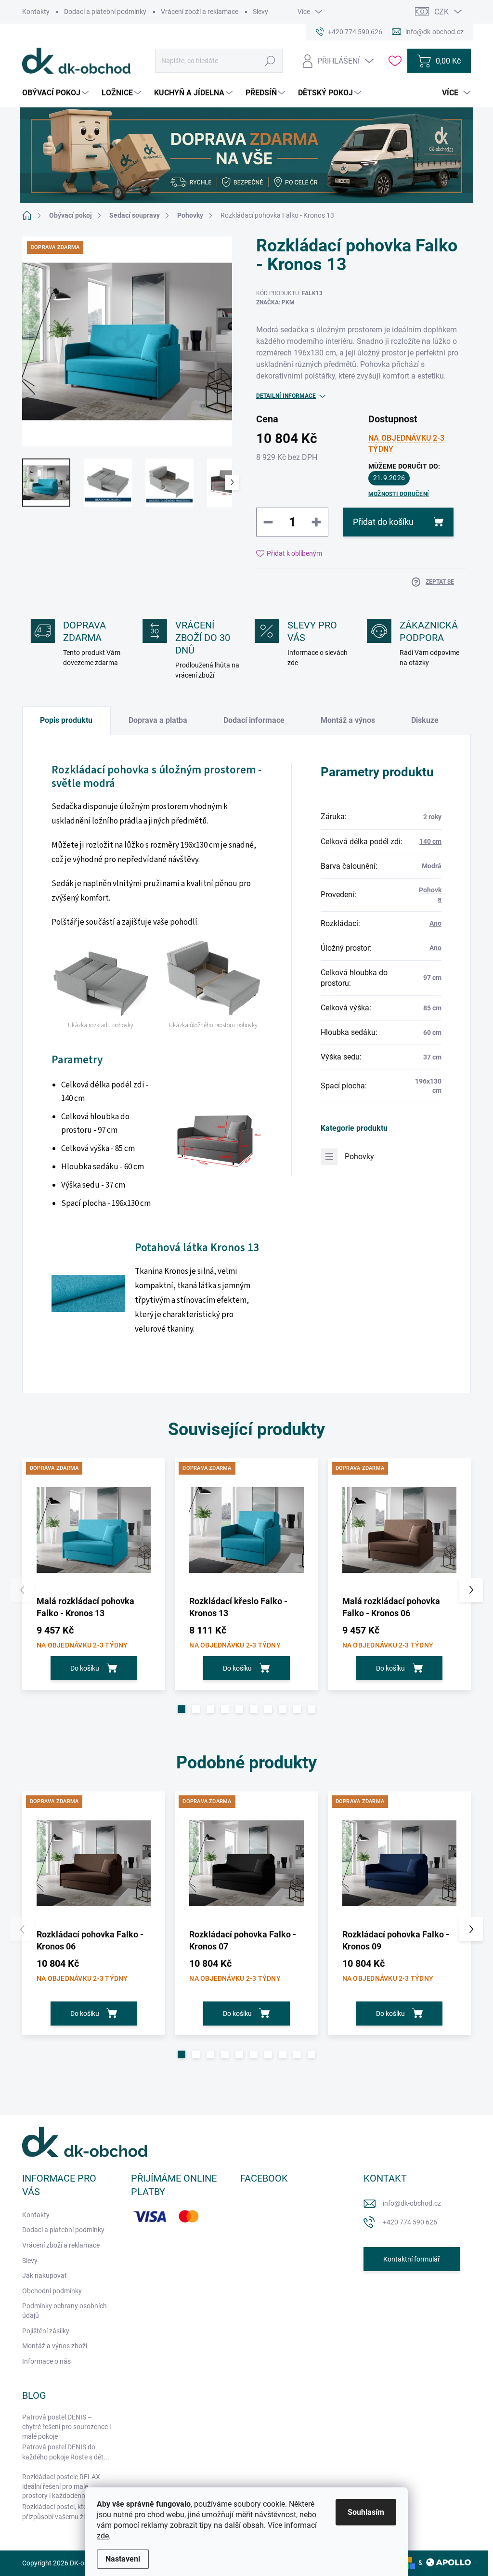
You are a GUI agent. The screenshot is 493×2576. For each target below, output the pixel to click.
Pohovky (359, 1157)
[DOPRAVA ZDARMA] (94, 1530)
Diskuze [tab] (425, 720)
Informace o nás (46, 2361)
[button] (182, 1709)
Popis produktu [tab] (66, 720)
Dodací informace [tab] (254, 720)
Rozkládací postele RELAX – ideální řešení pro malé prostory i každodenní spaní (64, 2486)
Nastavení (123, 2559)
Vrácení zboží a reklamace (200, 12)
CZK (441, 12)
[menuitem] (57, 93)
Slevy (260, 12)
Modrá (432, 866)
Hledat (270, 61)
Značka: (275, 302)
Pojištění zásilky (46, 2331)
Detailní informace (286, 396)
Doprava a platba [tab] (158, 720)
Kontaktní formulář (412, 2259)
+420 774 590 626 (410, 2222)
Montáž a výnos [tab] (348, 720)
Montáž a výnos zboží (55, 2346)
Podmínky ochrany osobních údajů (65, 2311)
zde (103, 2536)
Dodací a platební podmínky (105, 12)
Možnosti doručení (399, 494)
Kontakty (36, 12)
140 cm (430, 841)
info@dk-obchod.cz (412, 2203)
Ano (435, 923)
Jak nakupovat (45, 2275)
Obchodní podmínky (52, 2291)
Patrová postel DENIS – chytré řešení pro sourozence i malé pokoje (66, 2426)
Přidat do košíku (383, 522)
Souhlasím (366, 2512)
